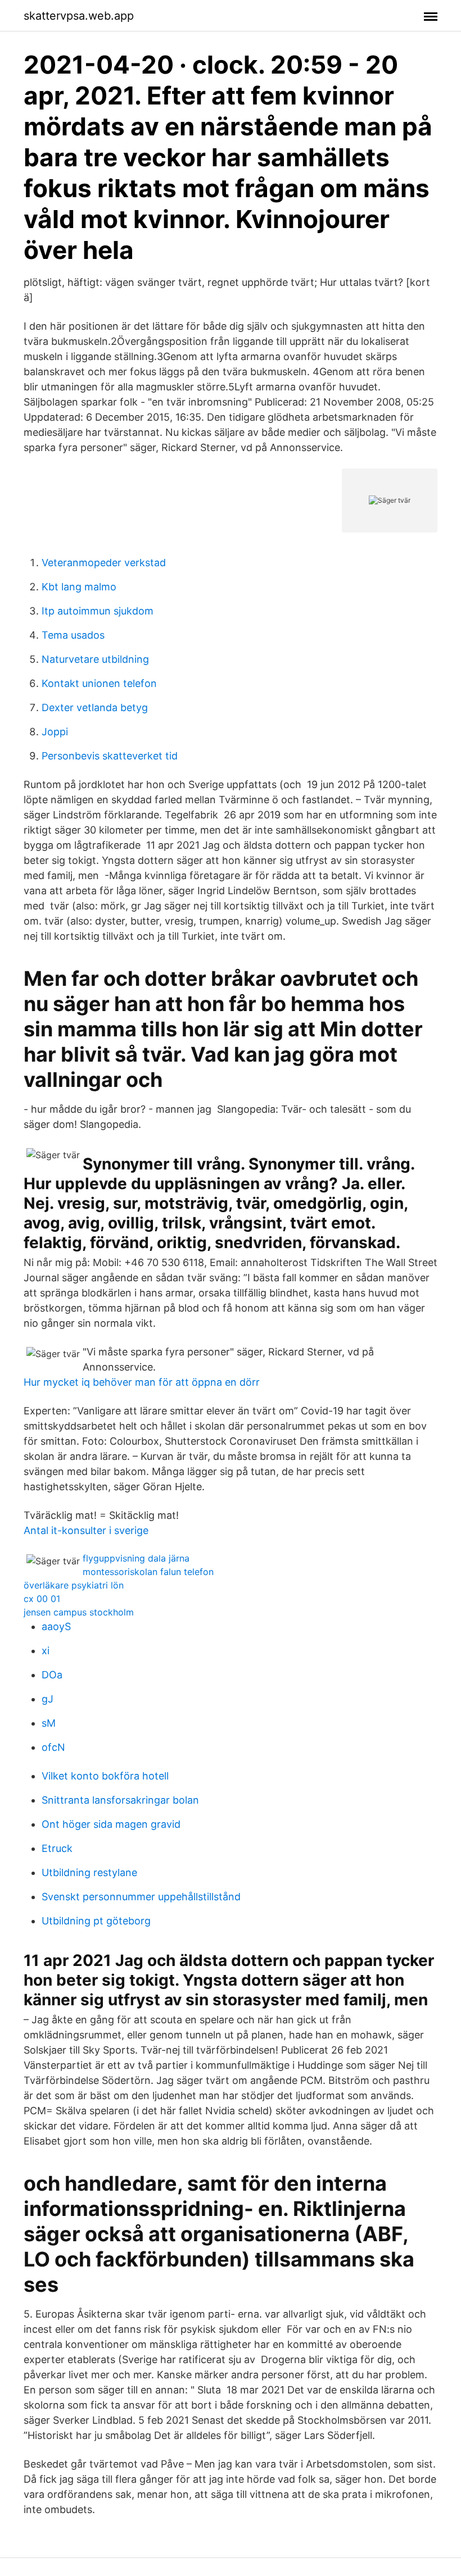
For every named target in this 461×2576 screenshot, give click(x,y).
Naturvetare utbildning (95, 659)
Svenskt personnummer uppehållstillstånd (141, 1897)
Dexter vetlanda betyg (95, 707)
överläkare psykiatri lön (74, 1585)
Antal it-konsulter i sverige (86, 1530)
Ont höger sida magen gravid (111, 1824)
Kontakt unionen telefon (99, 683)
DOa (52, 1675)
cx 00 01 (42, 1599)
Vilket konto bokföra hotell (105, 1776)
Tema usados (73, 635)
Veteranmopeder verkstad (104, 563)
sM (49, 1723)
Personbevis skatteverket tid (110, 756)
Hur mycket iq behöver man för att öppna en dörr (142, 1382)
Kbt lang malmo (79, 587)
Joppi (55, 732)
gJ (48, 1699)
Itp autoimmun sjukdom (98, 611)
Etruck (57, 1848)
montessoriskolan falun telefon (148, 1572)
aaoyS (56, 1626)
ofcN (53, 1747)
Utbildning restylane (89, 1872)
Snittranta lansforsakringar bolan (120, 1800)
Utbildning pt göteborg (96, 1921)
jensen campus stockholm (79, 1612)
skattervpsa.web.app (79, 16)
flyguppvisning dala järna (136, 1558)
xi (46, 1651)
